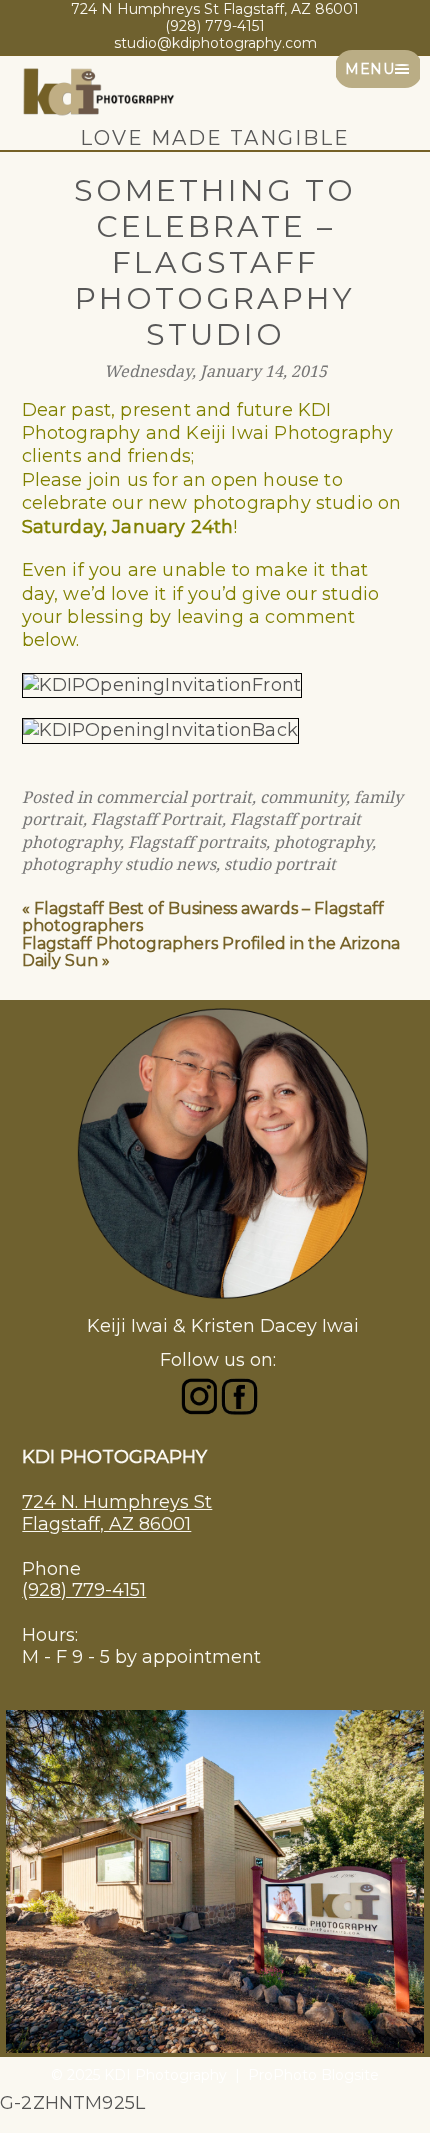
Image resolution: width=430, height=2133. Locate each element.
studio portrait (280, 864)
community (303, 797)
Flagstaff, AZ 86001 (106, 1524)
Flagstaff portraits (197, 842)
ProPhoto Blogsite (313, 2075)
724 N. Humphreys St (117, 1502)
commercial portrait (174, 797)
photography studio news (119, 864)
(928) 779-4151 (84, 1590)
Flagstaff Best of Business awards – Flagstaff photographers (203, 917)
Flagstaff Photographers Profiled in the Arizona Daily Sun (211, 952)
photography (323, 842)
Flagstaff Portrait (156, 819)
